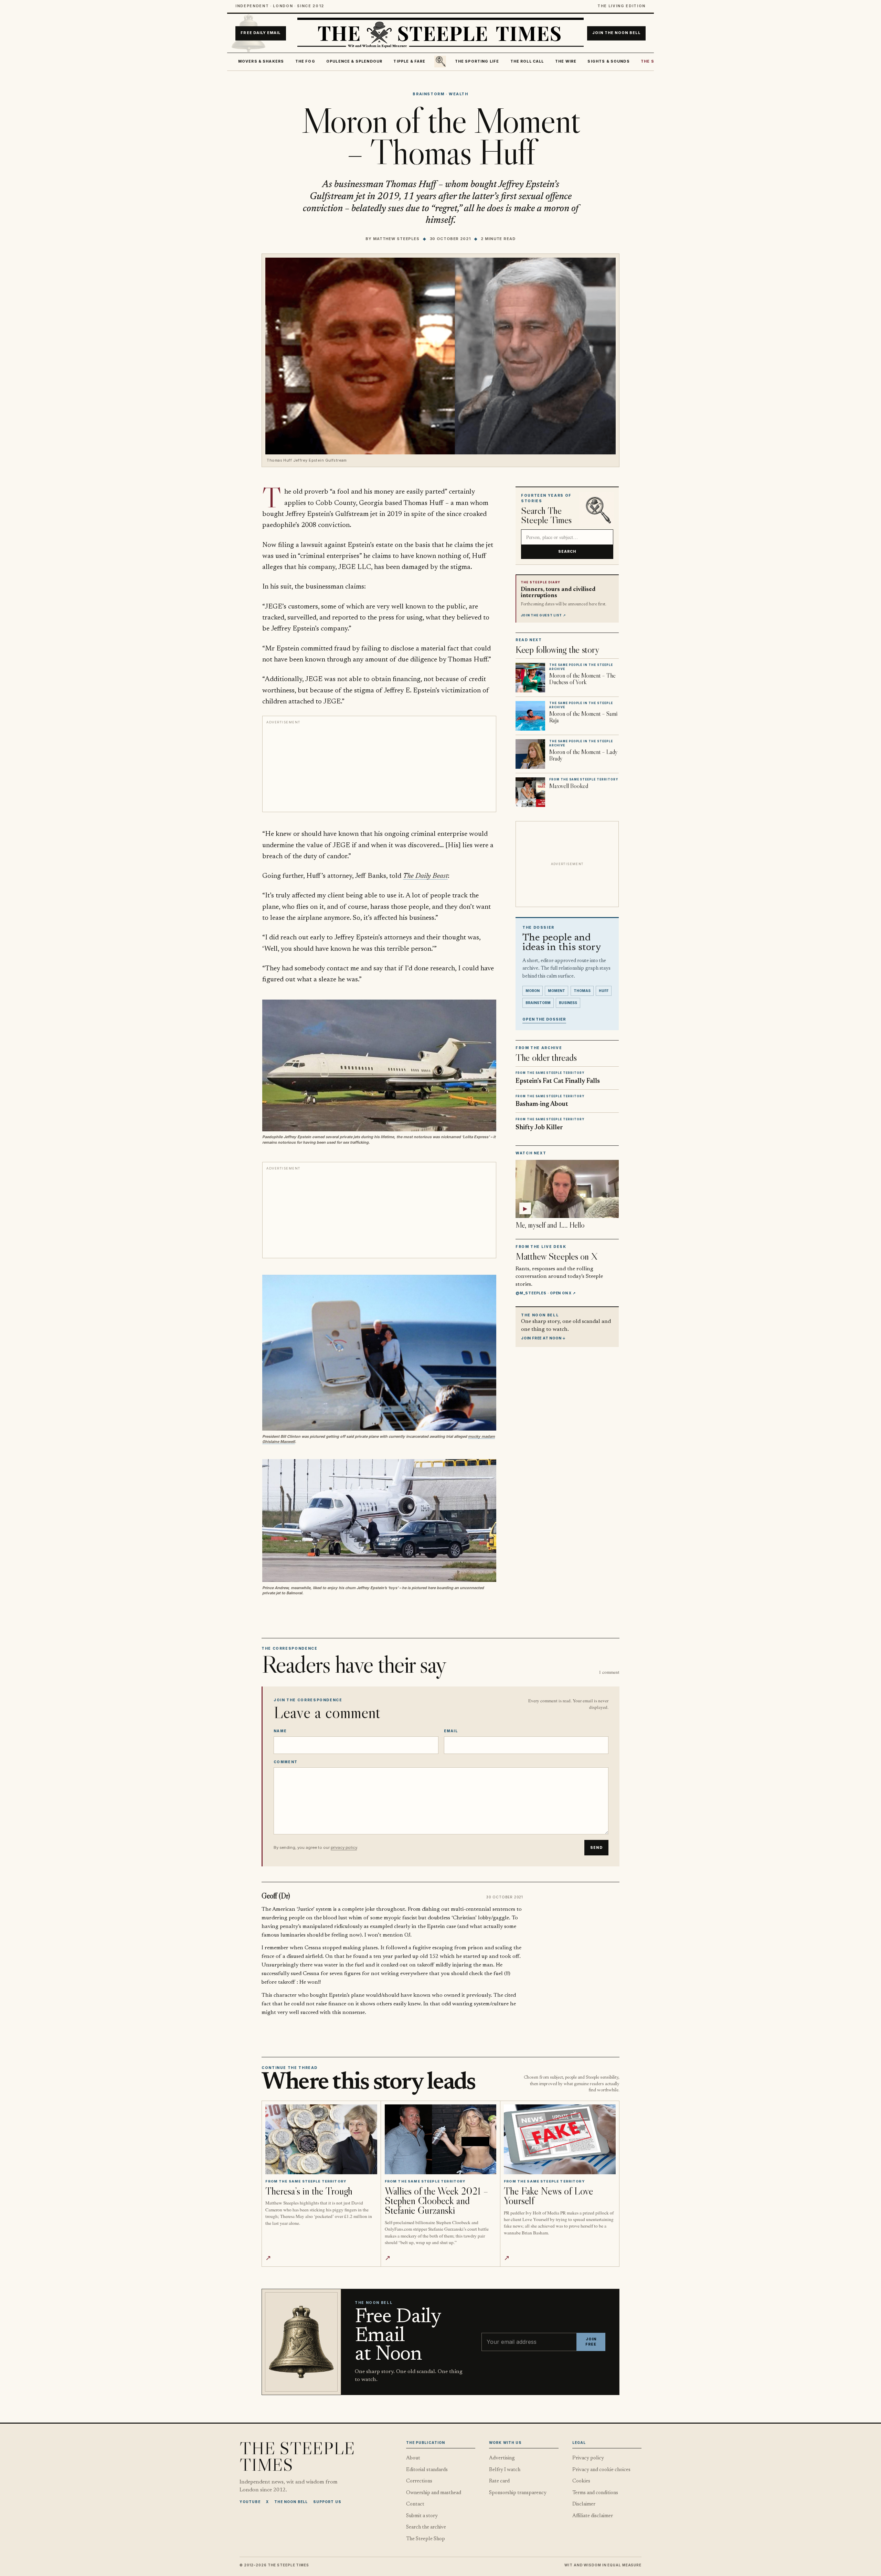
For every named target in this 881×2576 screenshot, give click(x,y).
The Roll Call (527, 61)
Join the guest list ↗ (543, 615)
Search (567, 551)
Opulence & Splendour (354, 61)
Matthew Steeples (396, 239)
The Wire (566, 61)
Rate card (499, 2481)
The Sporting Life (477, 61)
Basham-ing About (542, 1104)
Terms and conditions (595, 2493)
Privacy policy (588, 2458)
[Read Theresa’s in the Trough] (321, 2139)
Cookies (581, 2481)
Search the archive (426, 2527)
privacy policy (344, 1847)
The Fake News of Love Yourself (548, 2196)
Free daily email (261, 33)
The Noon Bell (291, 2502)
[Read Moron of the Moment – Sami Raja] (530, 716)
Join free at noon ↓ (543, 1338)
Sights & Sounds (608, 61)
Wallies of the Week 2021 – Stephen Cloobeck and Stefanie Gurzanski (437, 2201)
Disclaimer (584, 2504)
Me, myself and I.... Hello (550, 1225)
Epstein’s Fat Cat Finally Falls (558, 1081)
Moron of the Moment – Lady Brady (583, 755)
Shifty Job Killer (539, 1128)
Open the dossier (544, 1019)
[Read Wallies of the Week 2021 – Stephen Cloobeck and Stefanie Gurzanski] (441, 2139)
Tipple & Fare (409, 61)
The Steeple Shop (426, 2539)
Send (596, 1848)
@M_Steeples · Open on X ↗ (546, 1293)
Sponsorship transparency (518, 2493)
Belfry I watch (505, 2470)
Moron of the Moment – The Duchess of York (582, 679)
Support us (327, 2502)
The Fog (305, 61)
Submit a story (422, 2516)
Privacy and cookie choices (601, 2470)
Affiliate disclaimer (593, 2516)
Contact (415, 2504)
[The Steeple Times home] (440, 33)
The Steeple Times (297, 2456)
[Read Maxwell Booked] (530, 792)
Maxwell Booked (569, 786)
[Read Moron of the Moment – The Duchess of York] (530, 678)
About (413, 2458)
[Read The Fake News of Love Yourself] (560, 2139)
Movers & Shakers (261, 61)
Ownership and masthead (434, 2493)
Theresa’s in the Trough (309, 2191)
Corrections (419, 2481)
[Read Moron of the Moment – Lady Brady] (530, 754)
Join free (591, 2342)
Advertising (502, 2458)
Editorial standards (427, 2470)
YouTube (250, 2502)
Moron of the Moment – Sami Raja (583, 717)
